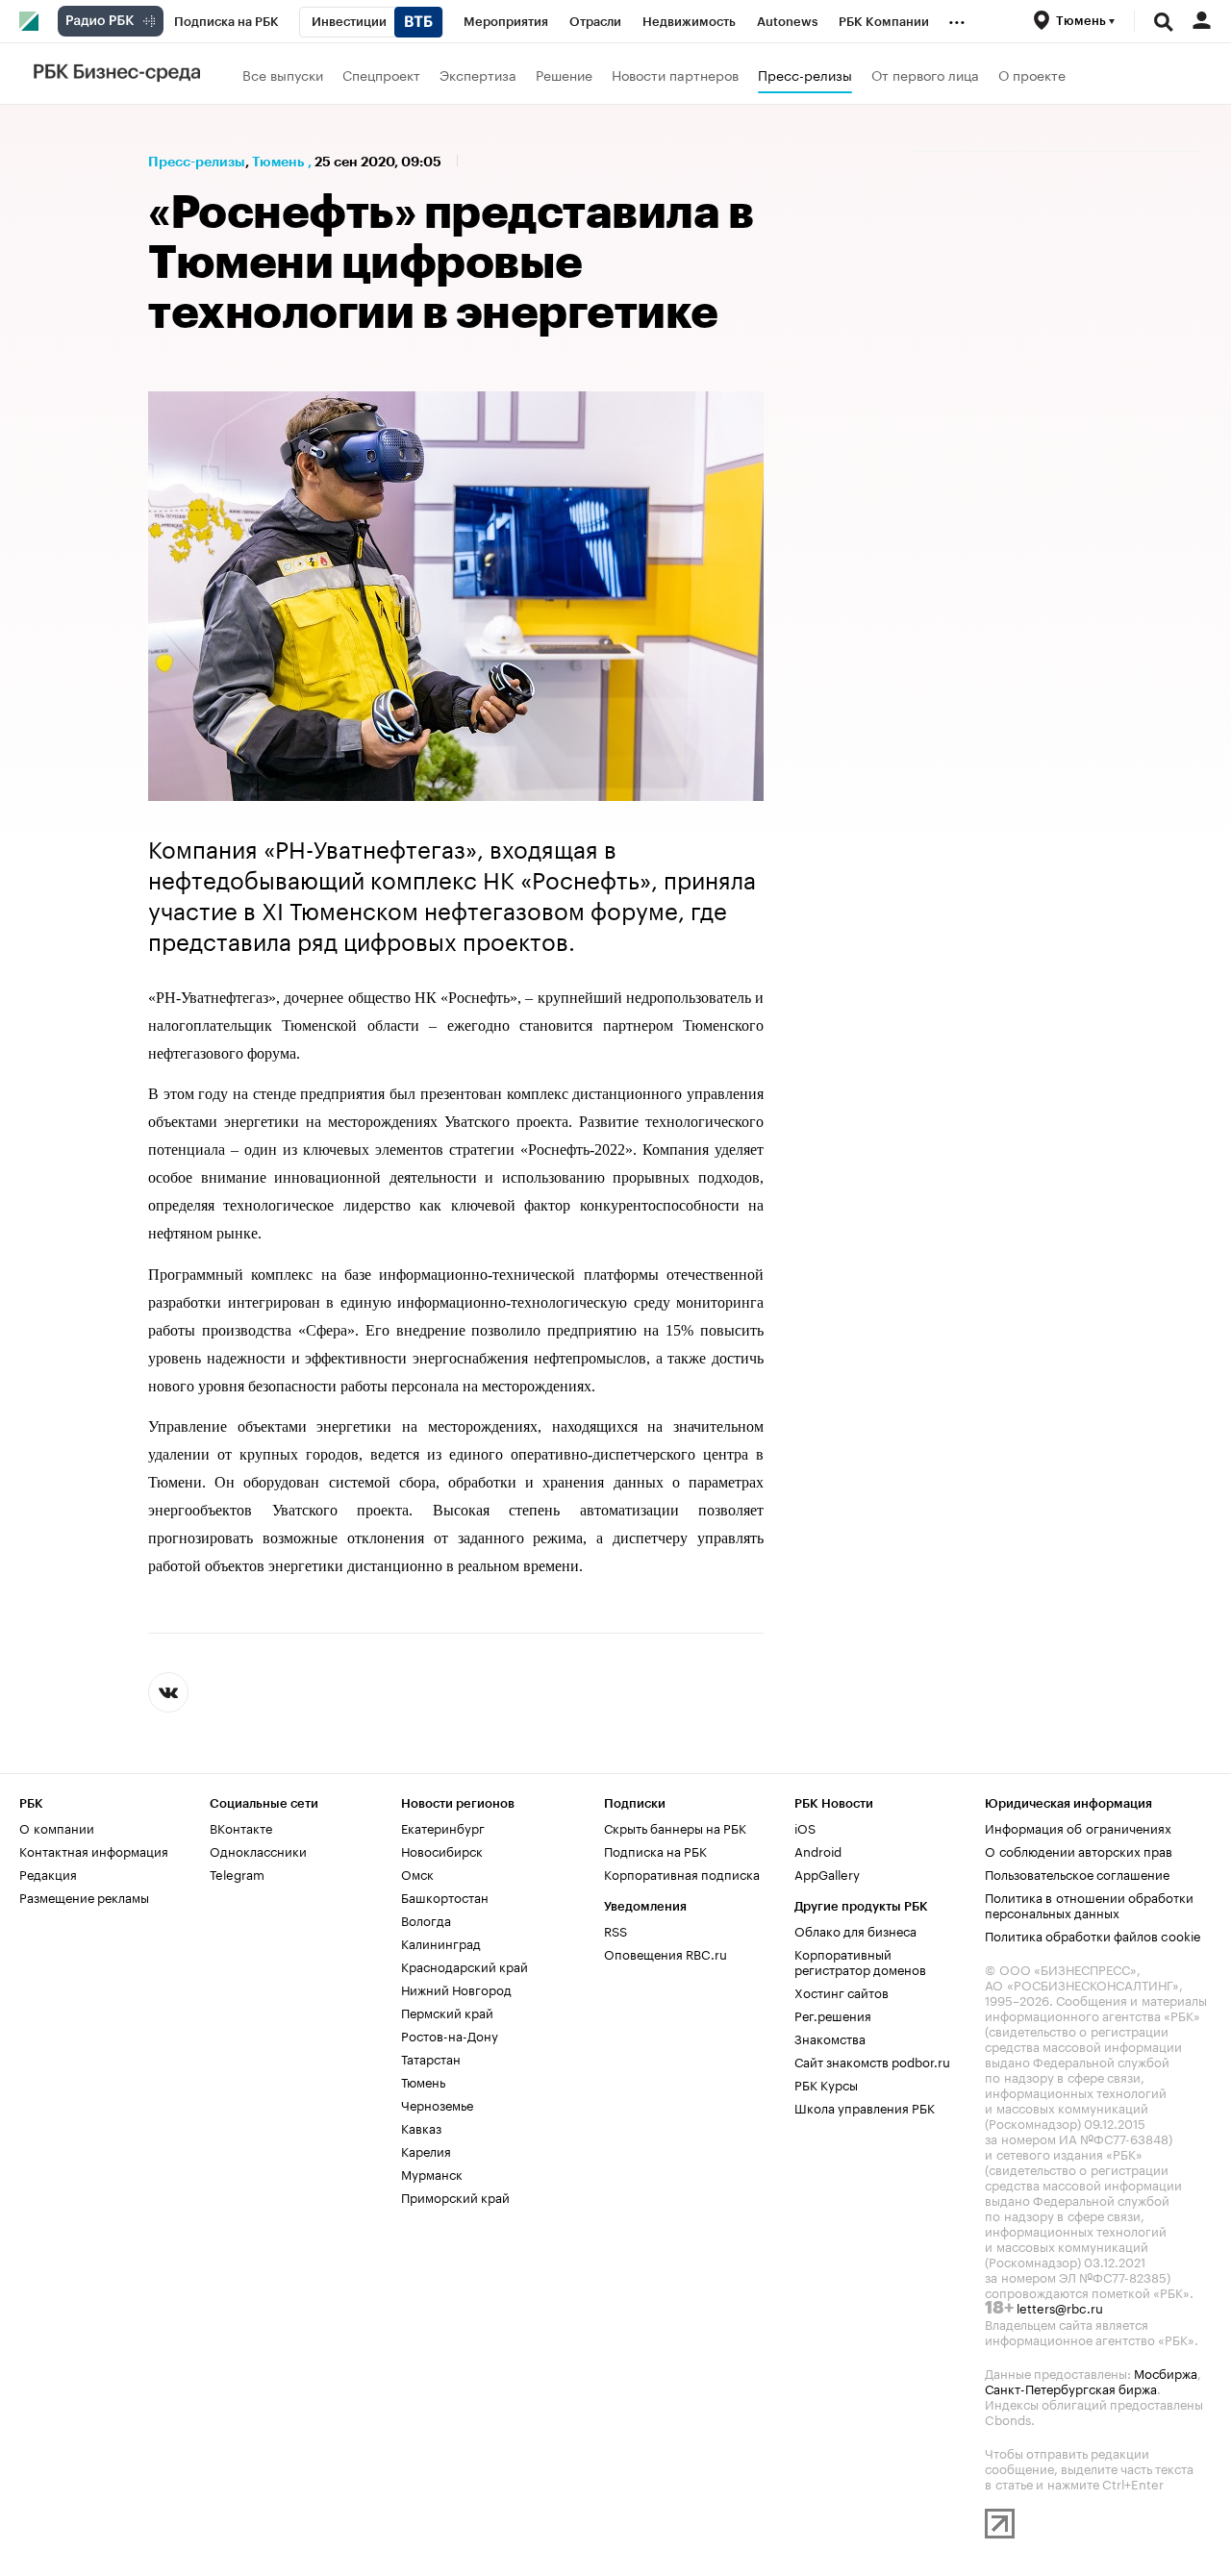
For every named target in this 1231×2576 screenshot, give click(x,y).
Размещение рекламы (84, 1896)
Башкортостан (445, 1896)
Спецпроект (381, 74)
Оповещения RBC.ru (666, 1953)
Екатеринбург (443, 1827)
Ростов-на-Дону (450, 2035)
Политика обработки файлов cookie (1093, 1935)
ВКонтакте (241, 1827)
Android (818, 1850)
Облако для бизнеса (855, 1930)
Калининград (441, 1942)
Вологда (426, 1919)
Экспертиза (478, 74)
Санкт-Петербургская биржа (1071, 2388)
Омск (417, 1873)
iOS (805, 1827)
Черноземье (437, 2104)
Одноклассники (258, 1850)
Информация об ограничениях (1078, 1827)
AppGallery (827, 1873)
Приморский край (455, 2196)
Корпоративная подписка (682, 1873)
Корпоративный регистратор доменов (860, 1961)
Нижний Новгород (456, 1988)
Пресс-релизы (805, 74)
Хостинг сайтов (842, 1991)
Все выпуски (283, 74)
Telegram (237, 1873)
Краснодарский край (465, 1965)
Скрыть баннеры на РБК (675, 1827)
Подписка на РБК (655, 1850)
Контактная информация (94, 1850)
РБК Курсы (826, 2084)
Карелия (426, 2150)
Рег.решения (833, 2014)
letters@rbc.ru (1060, 2307)
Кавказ (421, 2127)
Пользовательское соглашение (1077, 1873)
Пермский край (447, 2012)
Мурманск (432, 2173)
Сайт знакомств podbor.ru (872, 2061)
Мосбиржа (1166, 2372)
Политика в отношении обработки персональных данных (1089, 1904)
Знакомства (830, 2038)
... (957, 18)
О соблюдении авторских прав (1079, 1850)
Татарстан (431, 2058)
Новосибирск (442, 1850)
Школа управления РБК (865, 2107)
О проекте (1032, 74)
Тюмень (278, 162)
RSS (615, 1930)
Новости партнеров (675, 74)
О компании (57, 1827)
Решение (564, 74)
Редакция (48, 1873)
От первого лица (925, 74)
